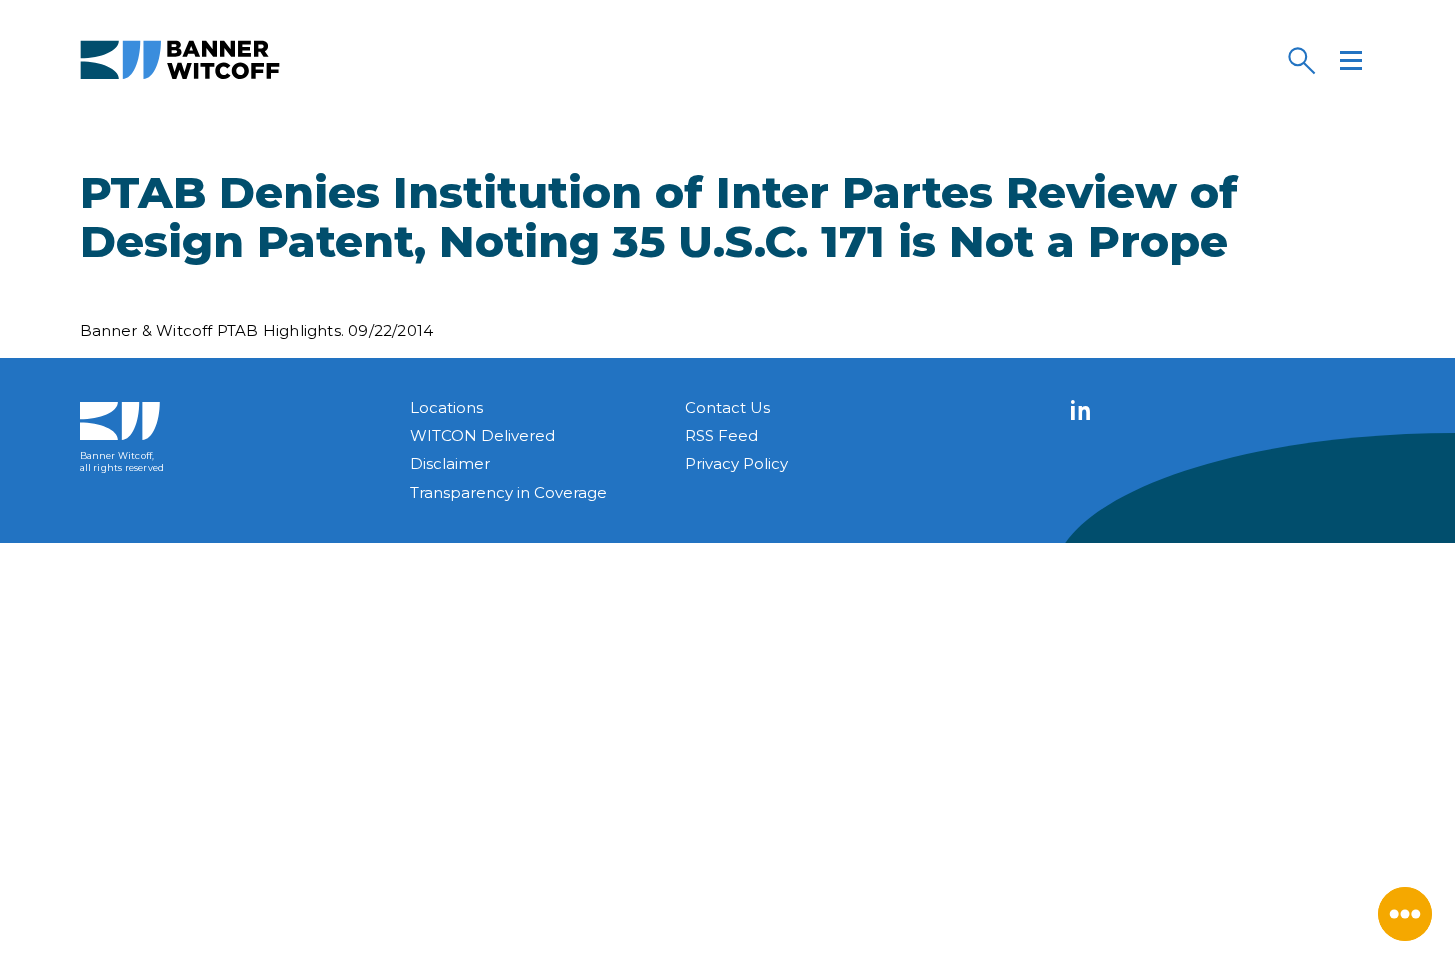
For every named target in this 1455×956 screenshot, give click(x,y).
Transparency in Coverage (508, 492)
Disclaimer (450, 463)
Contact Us (727, 407)
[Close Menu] (1405, 914)
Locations (446, 407)
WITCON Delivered (482, 435)
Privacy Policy (736, 463)
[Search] (1301, 60)
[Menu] (1351, 60)
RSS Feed (721, 435)
